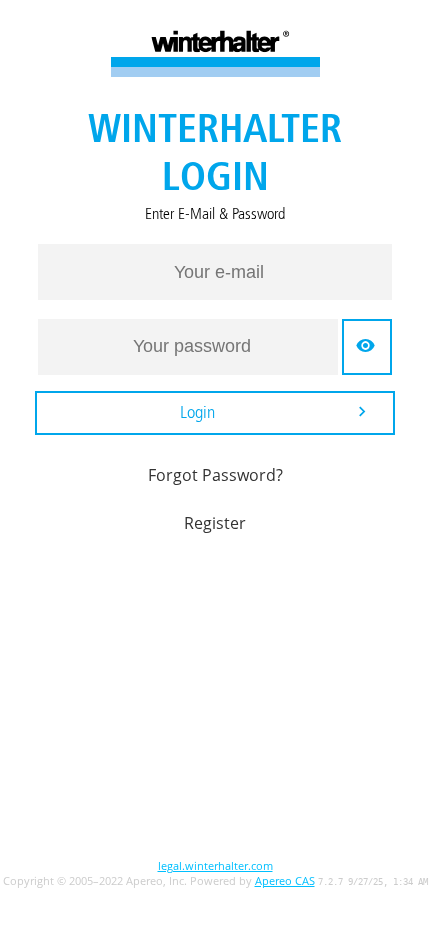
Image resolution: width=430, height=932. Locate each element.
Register (215, 523)
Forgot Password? (215, 475)
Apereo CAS (285, 880)
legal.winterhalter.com (215, 865)
